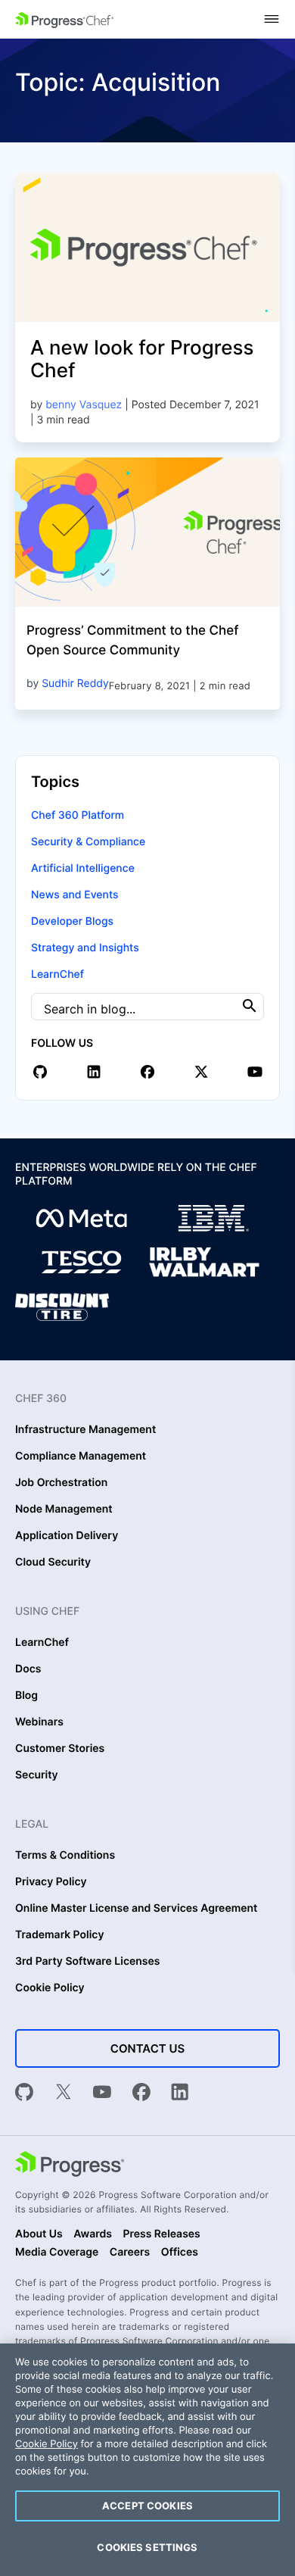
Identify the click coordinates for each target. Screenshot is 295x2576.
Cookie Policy (50, 1988)
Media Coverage (57, 2253)
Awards (93, 2234)
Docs (28, 1669)
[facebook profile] (147, 1072)
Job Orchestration (61, 1483)
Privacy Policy (51, 1882)
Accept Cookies (147, 2506)
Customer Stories (60, 1749)
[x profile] (201, 1072)
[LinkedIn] (180, 2094)
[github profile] (40, 1072)
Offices (180, 2253)
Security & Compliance (88, 842)
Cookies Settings (147, 2547)
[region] (147, 2460)
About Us (39, 2234)
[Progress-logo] (70, 2165)
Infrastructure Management (85, 1430)
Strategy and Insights (85, 948)
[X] (64, 2094)
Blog (26, 1696)
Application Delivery (67, 1536)
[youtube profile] (255, 1072)
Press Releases (161, 2234)
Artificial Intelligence (83, 868)
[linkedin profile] (94, 1072)
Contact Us (147, 2048)
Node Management (64, 1510)
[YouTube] (102, 2094)
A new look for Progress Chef (142, 359)
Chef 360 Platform (78, 815)
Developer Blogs (72, 921)
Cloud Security (53, 1563)
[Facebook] (141, 2094)
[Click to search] (250, 1006)
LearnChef (57, 974)
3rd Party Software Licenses (88, 1962)
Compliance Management (81, 1457)
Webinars (39, 1722)
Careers (130, 2253)
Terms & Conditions (65, 1856)
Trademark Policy (59, 1935)
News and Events (75, 895)
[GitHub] (24, 2094)
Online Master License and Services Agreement (136, 1909)
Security (37, 1775)
